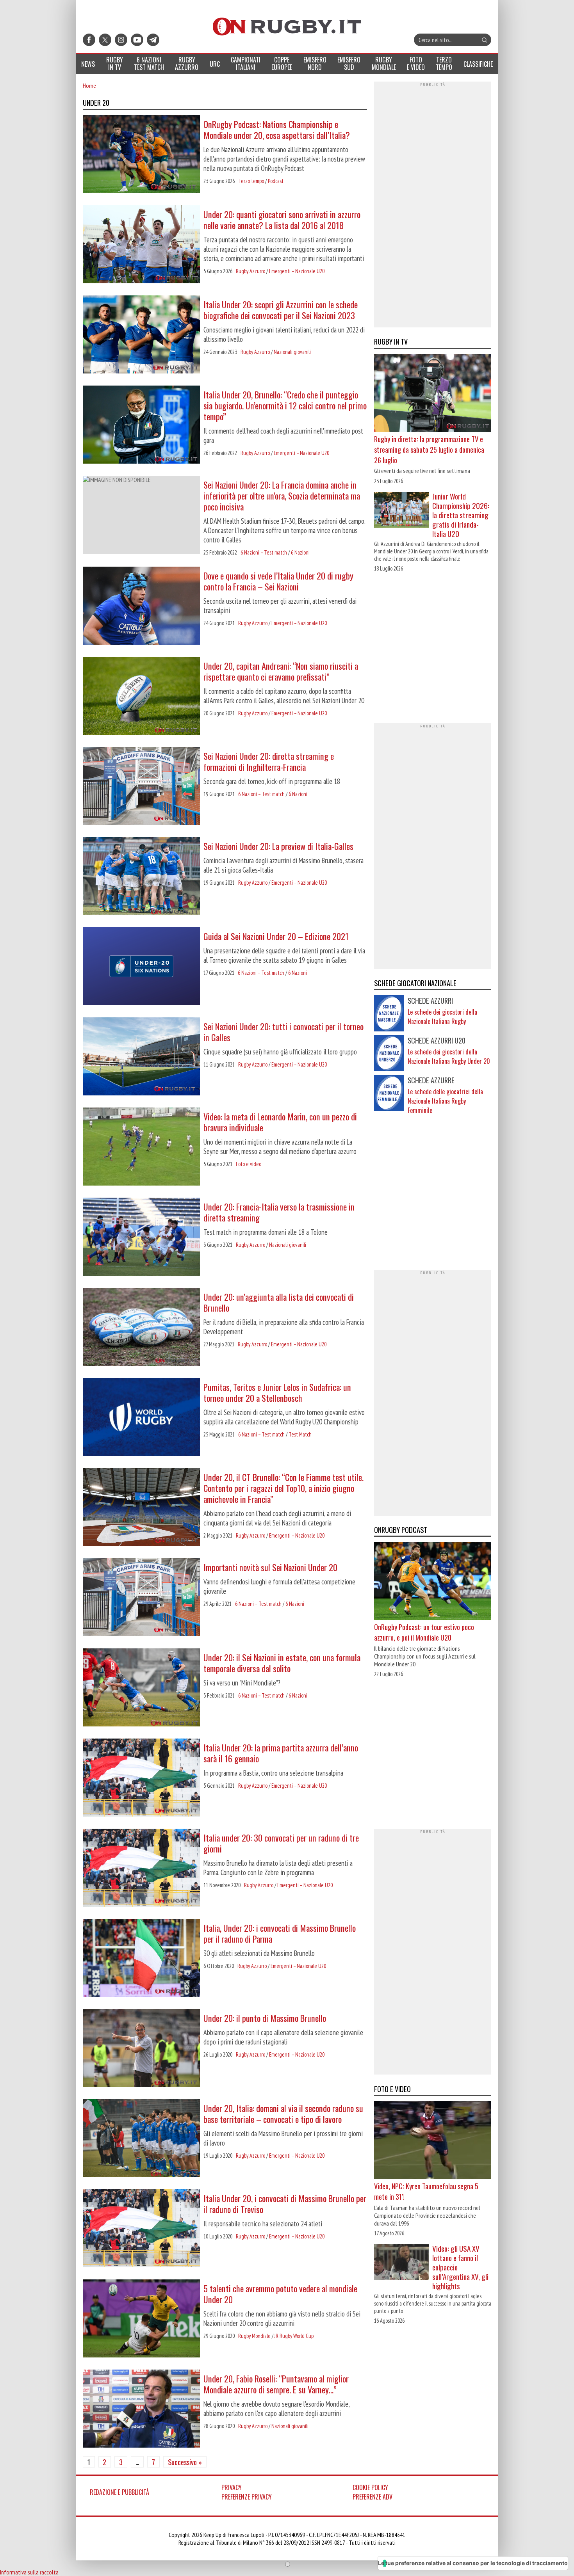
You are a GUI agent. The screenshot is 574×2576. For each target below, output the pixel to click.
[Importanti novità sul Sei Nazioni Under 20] (141, 1598)
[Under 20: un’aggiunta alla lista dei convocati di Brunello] (141, 1328)
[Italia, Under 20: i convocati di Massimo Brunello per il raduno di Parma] (141, 1959)
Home (89, 85)
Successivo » (185, 2462)
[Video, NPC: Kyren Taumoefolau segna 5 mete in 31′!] (433, 2141)
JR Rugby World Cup (294, 2336)
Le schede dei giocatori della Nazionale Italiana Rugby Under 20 (449, 1056)
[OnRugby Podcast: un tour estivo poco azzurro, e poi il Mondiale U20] (433, 1582)
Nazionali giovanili (292, 352)
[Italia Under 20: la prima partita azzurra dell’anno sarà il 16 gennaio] (141, 1778)
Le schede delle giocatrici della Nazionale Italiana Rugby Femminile (445, 1101)
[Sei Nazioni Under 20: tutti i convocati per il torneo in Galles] (141, 1057)
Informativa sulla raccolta (29, 2572)
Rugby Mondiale (254, 2336)
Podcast (276, 181)
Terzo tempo (251, 181)
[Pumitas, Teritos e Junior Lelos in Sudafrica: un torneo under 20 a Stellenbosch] (141, 1418)
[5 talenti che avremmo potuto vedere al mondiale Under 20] (141, 2319)
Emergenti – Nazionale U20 (297, 271)
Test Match (300, 1434)
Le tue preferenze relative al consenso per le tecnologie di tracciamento (473, 2563)
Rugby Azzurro (250, 271)
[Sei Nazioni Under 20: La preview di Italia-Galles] (141, 877)
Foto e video (249, 1164)
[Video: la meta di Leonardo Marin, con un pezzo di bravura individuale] (141, 1147)
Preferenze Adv (373, 2497)
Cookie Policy (370, 2487)
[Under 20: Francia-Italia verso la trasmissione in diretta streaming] (141, 1237)
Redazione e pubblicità (119, 2492)
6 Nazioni (300, 552)
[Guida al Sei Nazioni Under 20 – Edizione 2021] (141, 967)
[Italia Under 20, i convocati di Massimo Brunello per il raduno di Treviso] (141, 2229)
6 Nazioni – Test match (264, 552)
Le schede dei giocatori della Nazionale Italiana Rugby (442, 1017)
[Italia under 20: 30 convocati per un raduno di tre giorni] (141, 1868)
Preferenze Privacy (247, 2497)
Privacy (232, 2487)
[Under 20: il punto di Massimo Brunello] (141, 2049)
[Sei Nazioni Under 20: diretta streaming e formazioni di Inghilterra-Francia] (141, 787)
